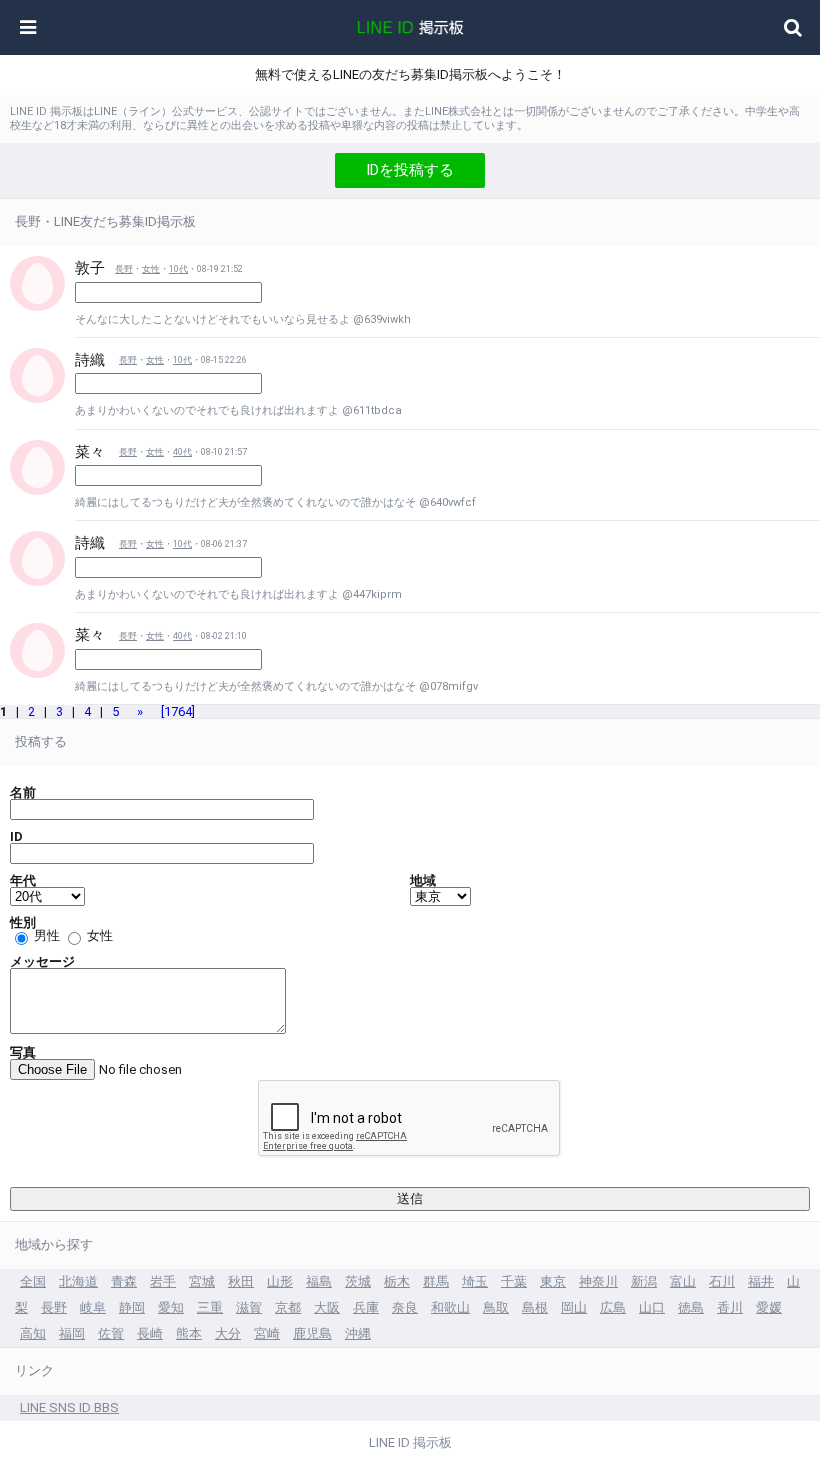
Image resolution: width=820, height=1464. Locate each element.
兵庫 (366, 1307)
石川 (722, 1281)
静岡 (132, 1307)
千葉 (514, 1281)
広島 (613, 1307)
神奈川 (598, 1281)
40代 (182, 452)
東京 (553, 1281)
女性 (151, 269)
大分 (228, 1333)
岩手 (163, 1281)
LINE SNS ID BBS (69, 1407)
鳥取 (496, 1307)
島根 (535, 1307)
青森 (124, 1281)
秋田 (241, 1281)
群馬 (436, 1281)
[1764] (178, 711)
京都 (288, 1307)
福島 (319, 1281)
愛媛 (769, 1307)
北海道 (78, 1281)
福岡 (72, 1333)
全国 (33, 1281)
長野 (124, 269)
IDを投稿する (410, 170)
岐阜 (93, 1307)
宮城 (202, 1281)
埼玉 (475, 1281)
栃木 (397, 1281)
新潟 (644, 1281)
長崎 (150, 1333)
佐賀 (111, 1333)
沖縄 (358, 1333)
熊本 (189, 1333)
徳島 (691, 1307)
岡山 (574, 1307)
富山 (683, 1281)
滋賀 (249, 1307)
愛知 (171, 1307)
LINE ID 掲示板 (410, 1442)
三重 (210, 1307)
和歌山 (450, 1307)
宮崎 (267, 1333)
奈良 (405, 1307)
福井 (761, 1281)
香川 (730, 1307)
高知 (33, 1333)
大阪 (327, 1307)
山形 (280, 1281)
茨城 (358, 1281)
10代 (178, 269)
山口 (652, 1307)
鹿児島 (312, 1333)
